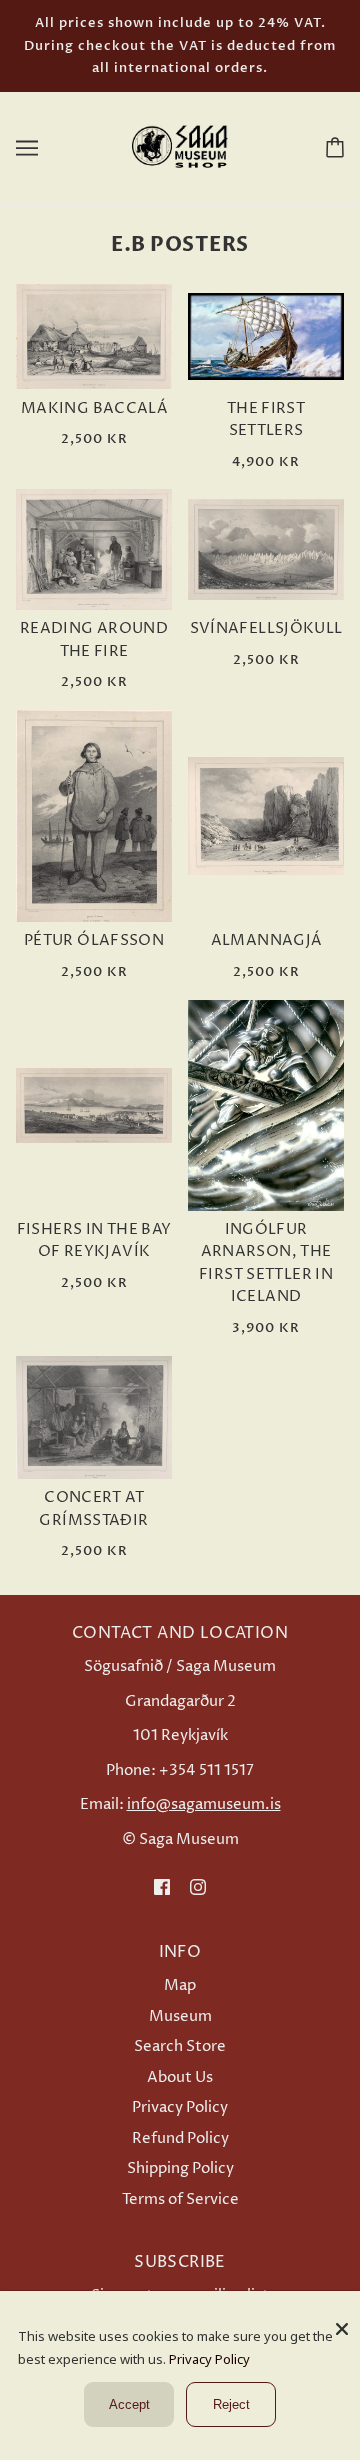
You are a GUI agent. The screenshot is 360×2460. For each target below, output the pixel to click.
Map (180, 1985)
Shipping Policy (180, 2168)
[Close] (342, 2321)
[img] (162, 1886)
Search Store (180, 2046)
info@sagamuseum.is (204, 1804)
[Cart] (331, 147)
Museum (180, 2016)
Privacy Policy (180, 2107)
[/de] (180, 146)
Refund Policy (180, 2138)
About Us (180, 2077)
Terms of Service (180, 2199)
